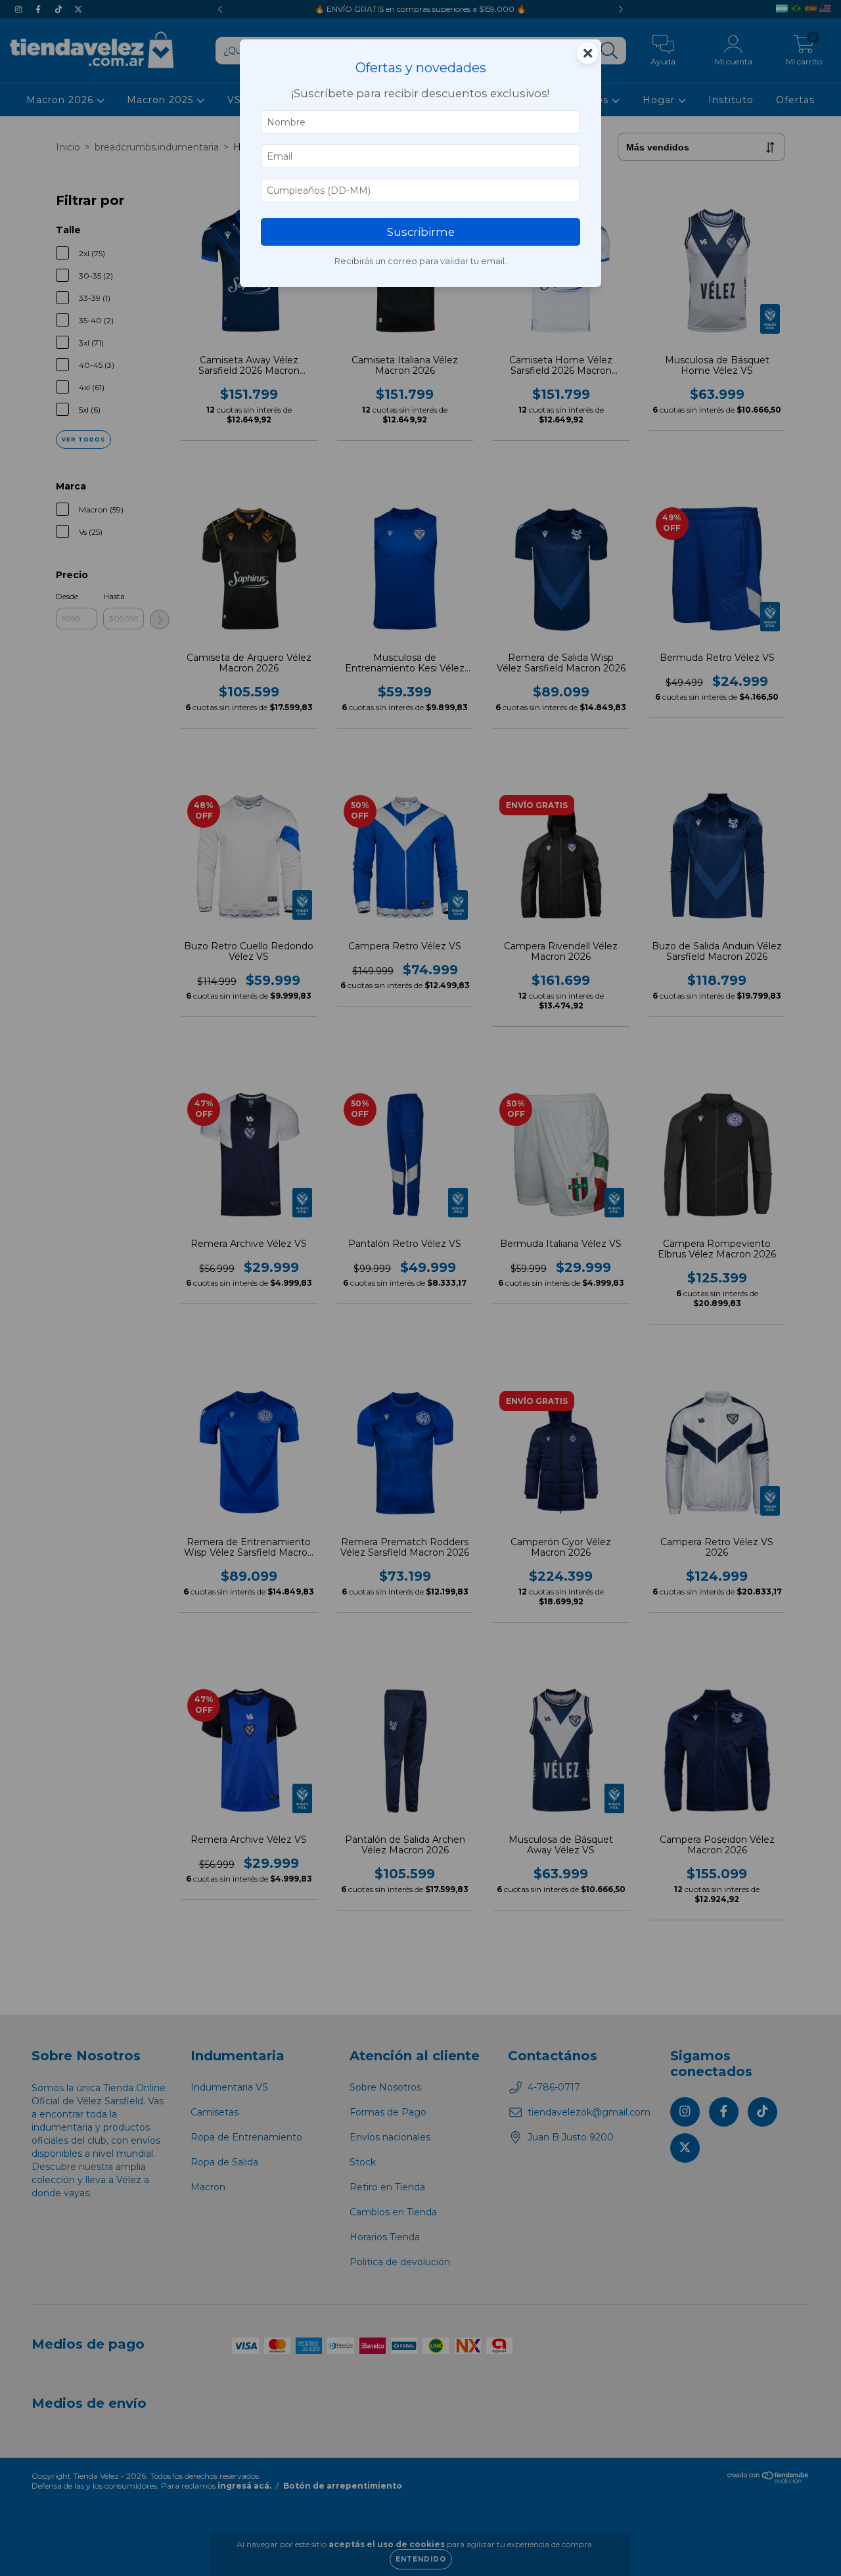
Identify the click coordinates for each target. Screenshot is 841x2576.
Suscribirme (421, 232)
